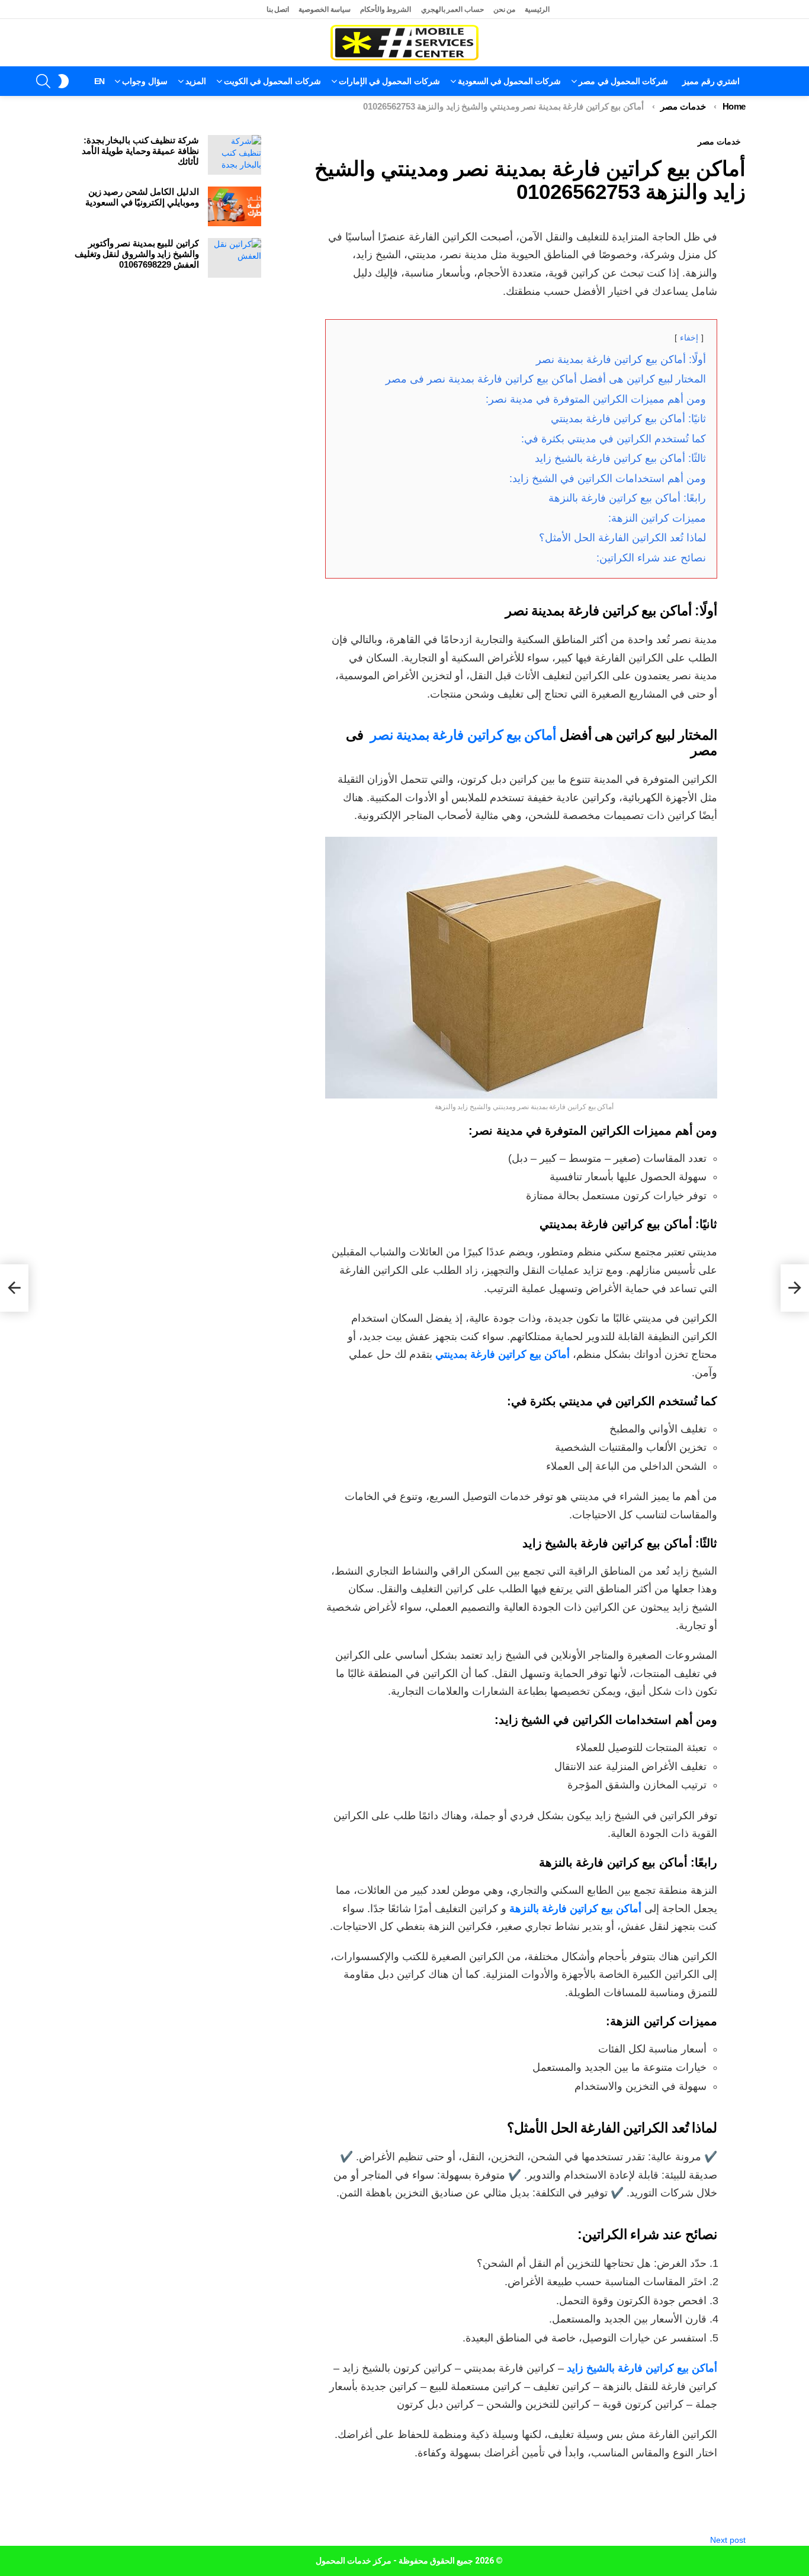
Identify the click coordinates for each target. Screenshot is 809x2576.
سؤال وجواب (145, 81)
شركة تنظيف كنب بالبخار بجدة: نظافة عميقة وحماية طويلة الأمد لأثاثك (140, 151)
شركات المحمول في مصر (623, 81)
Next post (728, 2540)
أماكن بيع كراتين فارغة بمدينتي (503, 1354)
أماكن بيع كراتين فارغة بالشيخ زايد (642, 2368)
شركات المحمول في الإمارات (389, 81)
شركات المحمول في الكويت (272, 81)
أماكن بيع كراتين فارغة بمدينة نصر (463, 735)
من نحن (505, 9)
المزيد (196, 81)
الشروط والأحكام (386, 9)
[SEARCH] (43, 81)
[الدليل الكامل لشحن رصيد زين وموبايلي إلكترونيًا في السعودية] (235, 206)
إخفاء (689, 338)
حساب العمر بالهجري (452, 9)
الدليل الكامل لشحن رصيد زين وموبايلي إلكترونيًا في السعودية (142, 197)
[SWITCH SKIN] (63, 81)
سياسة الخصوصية (325, 9)
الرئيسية (537, 9)
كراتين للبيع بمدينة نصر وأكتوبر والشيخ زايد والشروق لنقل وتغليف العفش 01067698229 (137, 254)
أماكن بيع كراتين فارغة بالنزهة (575, 1909)
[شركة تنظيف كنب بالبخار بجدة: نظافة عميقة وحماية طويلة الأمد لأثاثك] (235, 155)
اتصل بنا (278, 9)
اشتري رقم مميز (711, 81)
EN (99, 81)
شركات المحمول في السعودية (510, 81)
